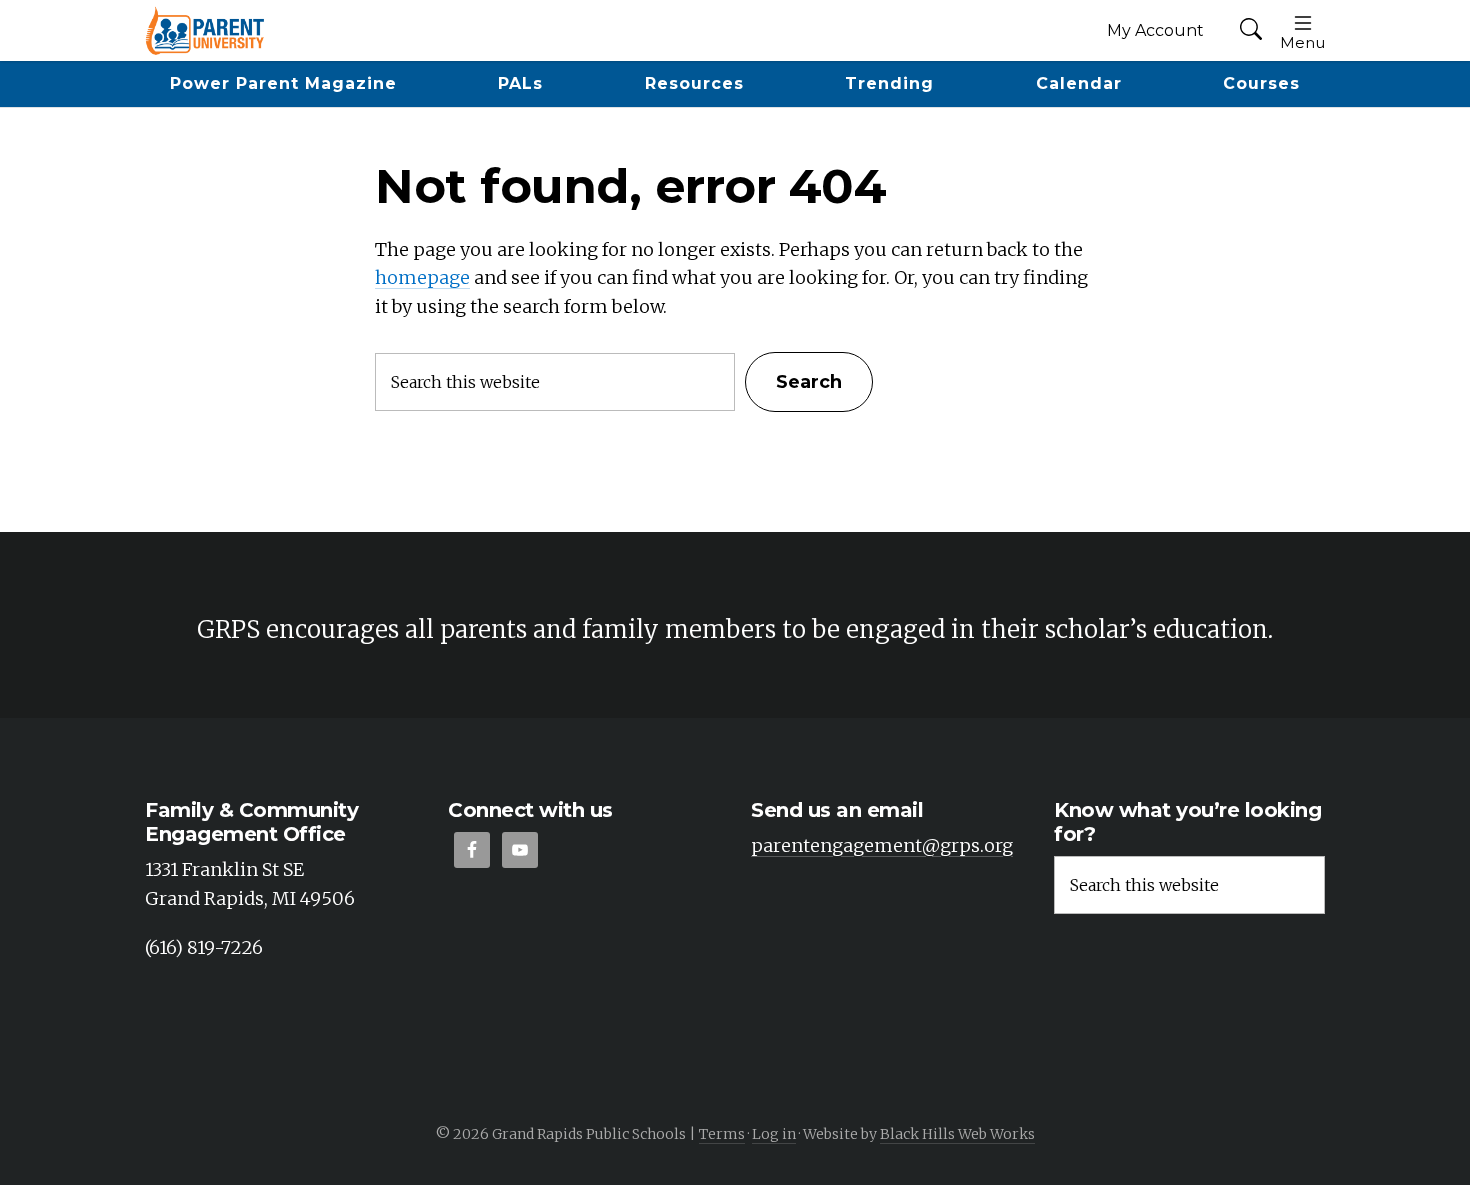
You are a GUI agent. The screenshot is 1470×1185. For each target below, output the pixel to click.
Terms (722, 1134)
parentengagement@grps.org (882, 845)
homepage (422, 277)
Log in (774, 1134)
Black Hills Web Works (957, 1134)
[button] (1251, 30)
